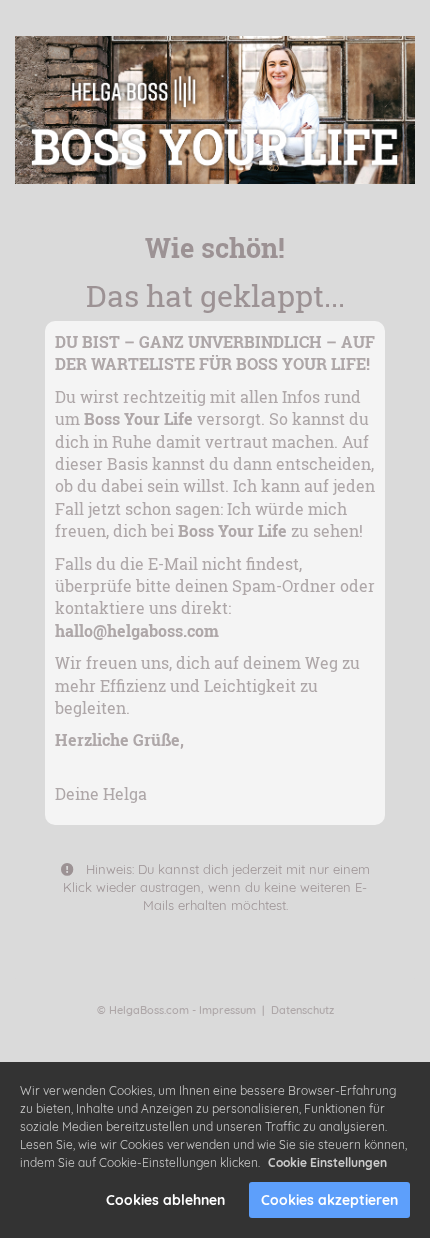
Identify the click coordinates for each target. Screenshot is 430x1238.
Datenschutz (302, 1010)
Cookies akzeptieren (329, 1200)
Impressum (227, 1010)
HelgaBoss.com (149, 1010)
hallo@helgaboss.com (137, 630)
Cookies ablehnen (165, 1200)
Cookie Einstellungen (327, 1162)
